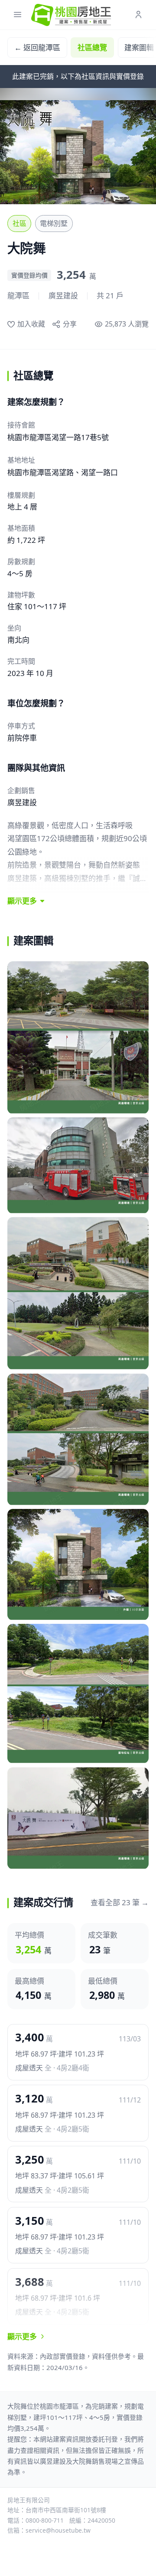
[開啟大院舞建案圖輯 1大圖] (78, 1038)
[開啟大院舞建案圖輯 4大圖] (78, 1440)
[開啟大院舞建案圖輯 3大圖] (78, 1293)
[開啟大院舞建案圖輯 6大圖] (78, 1694)
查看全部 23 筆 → (120, 1902)
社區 (19, 223)
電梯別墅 (54, 223)
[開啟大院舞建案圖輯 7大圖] (78, 1818)
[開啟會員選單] (138, 15)
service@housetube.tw (58, 2530)
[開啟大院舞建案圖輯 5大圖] (78, 1565)
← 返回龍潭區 (37, 47)
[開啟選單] (18, 15)
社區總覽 (92, 47)
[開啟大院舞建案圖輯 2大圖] (78, 1165)
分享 (70, 324)
